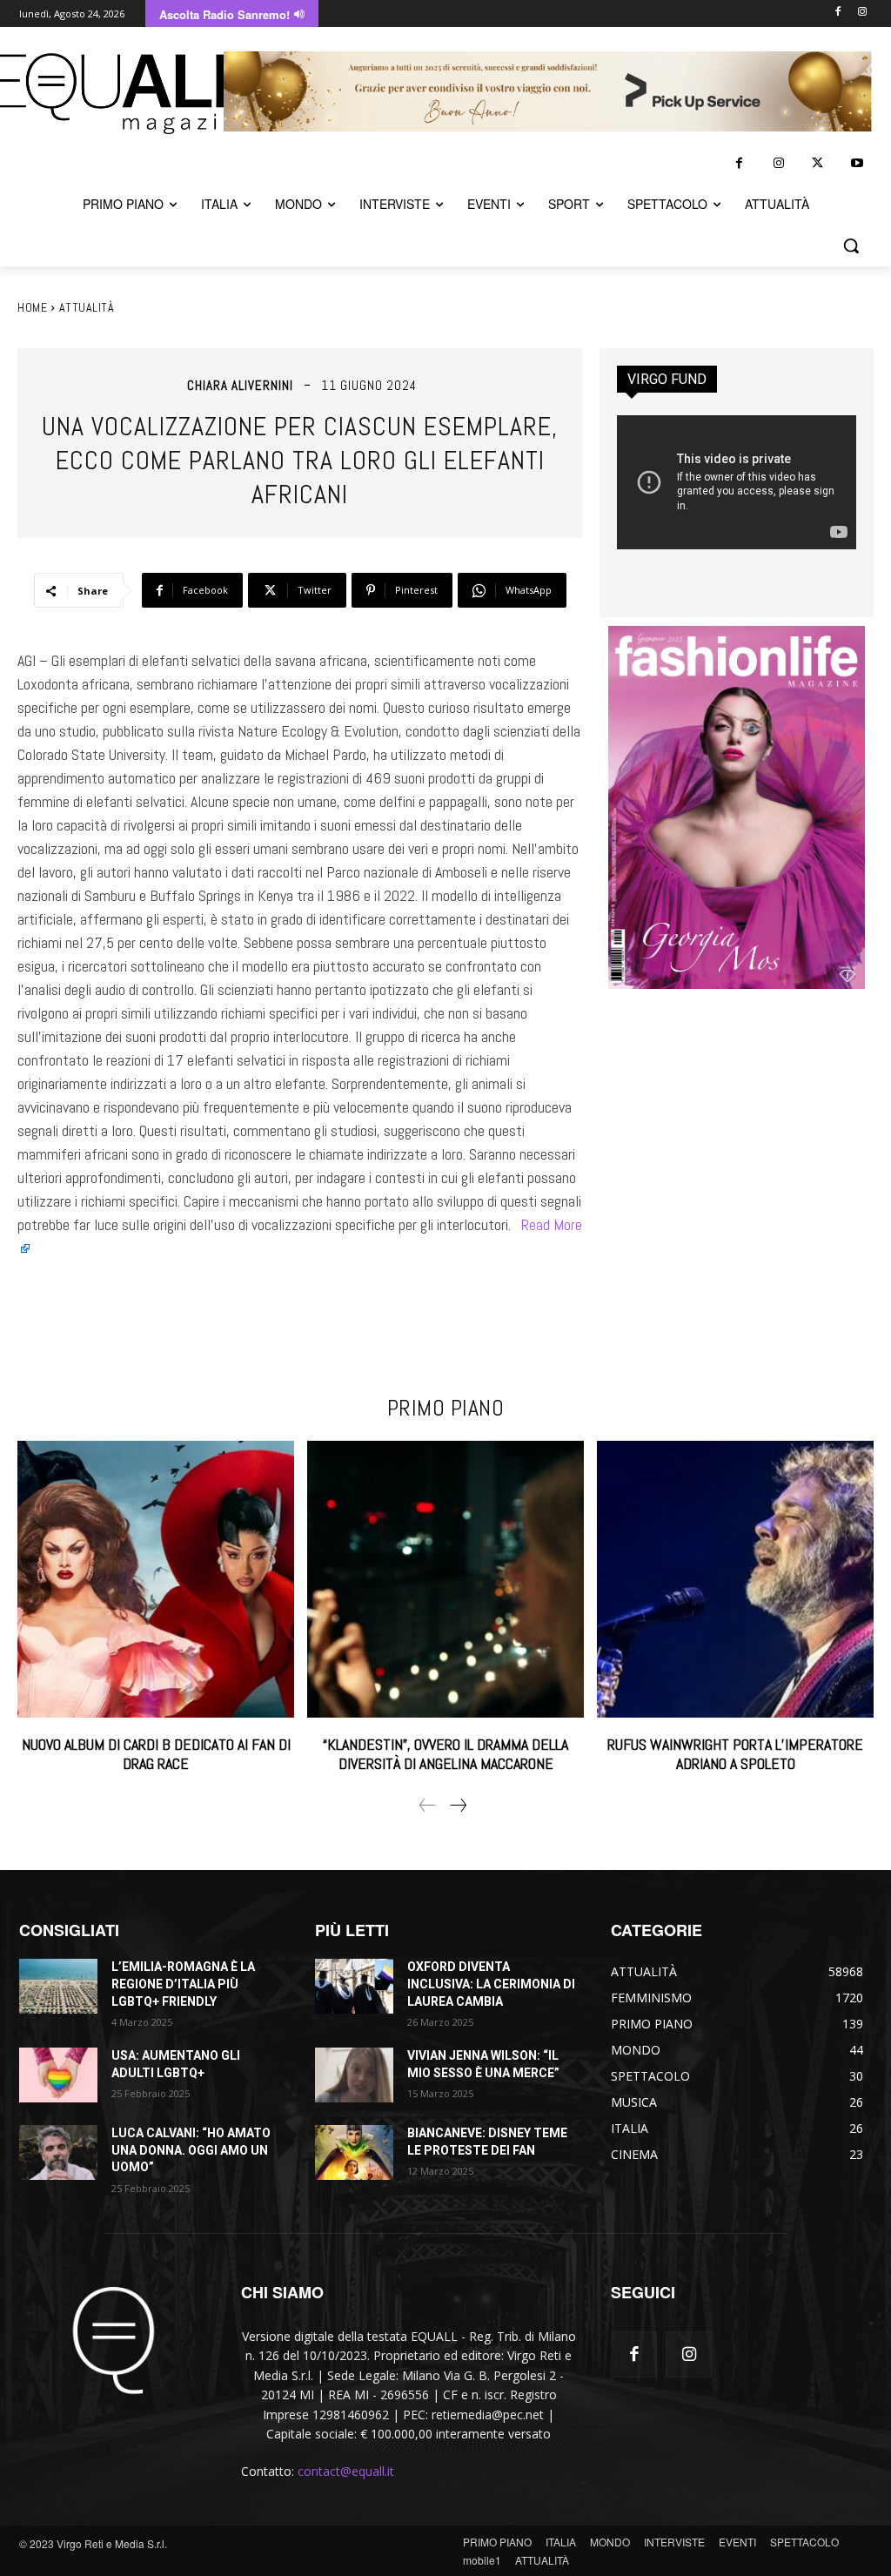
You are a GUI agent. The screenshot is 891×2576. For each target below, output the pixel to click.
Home (32, 307)
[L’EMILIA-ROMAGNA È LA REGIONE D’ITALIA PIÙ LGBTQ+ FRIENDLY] (58, 1986)
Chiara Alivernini (240, 385)
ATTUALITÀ (87, 307)
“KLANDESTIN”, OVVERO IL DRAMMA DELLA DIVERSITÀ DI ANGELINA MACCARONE (445, 1754)
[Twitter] (817, 163)
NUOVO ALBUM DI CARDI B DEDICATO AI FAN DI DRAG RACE (156, 1754)
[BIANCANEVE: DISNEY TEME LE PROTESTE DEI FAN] (354, 2152)
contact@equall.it (346, 2471)
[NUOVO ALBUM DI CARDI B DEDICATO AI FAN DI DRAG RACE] (156, 1579)
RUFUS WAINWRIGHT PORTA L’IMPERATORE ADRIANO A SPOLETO (735, 1754)
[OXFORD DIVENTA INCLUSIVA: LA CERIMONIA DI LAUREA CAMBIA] (354, 1986)
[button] (851, 245)
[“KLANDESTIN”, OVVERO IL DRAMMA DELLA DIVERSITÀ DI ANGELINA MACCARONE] (445, 1579)
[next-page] (458, 1806)
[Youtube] (857, 163)
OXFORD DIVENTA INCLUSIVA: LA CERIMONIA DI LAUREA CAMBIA (491, 1984)
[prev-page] (428, 1806)
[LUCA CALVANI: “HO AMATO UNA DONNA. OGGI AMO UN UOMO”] (58, 2152)
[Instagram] (862, 13)
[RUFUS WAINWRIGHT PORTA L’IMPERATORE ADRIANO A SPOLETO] (735, 1579)
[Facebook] (837, 13)
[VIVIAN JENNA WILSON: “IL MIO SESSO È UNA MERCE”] (354, 2075)
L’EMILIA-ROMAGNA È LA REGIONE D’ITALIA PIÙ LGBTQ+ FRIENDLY (183, 1984)
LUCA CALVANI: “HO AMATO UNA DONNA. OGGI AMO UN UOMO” (191, 2150)
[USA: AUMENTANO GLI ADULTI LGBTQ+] (58, 2075)
